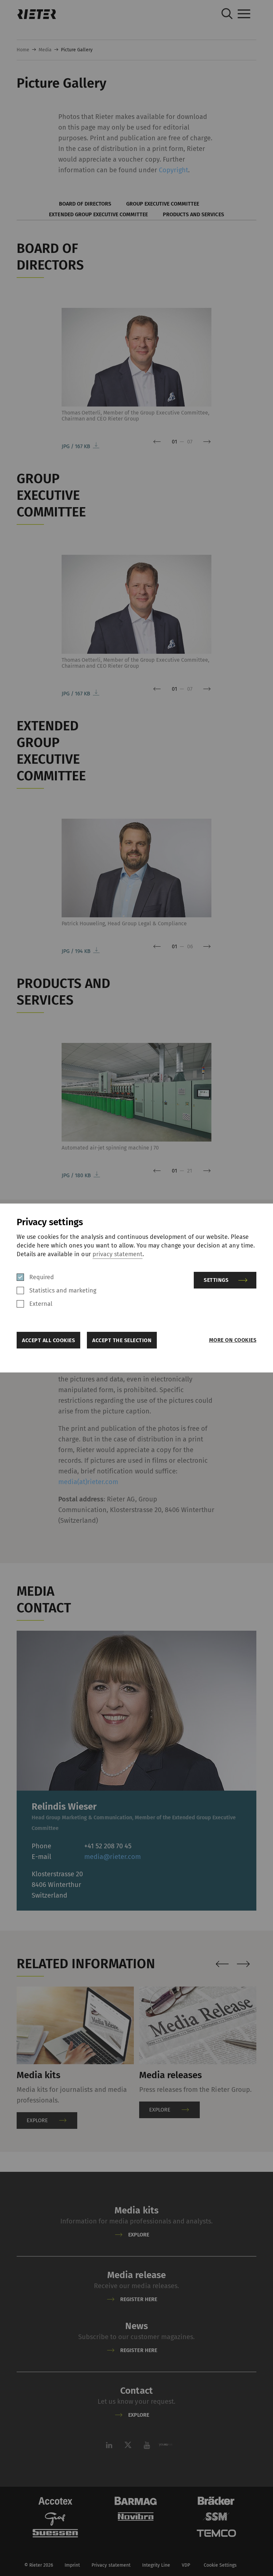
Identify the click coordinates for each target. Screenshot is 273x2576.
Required (42, 1277)
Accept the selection (122, 1340)
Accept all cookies (48, 1340)
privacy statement (118, 1254)
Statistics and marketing (63, 1290)
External (41, 1304)
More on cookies (233, 1340)
